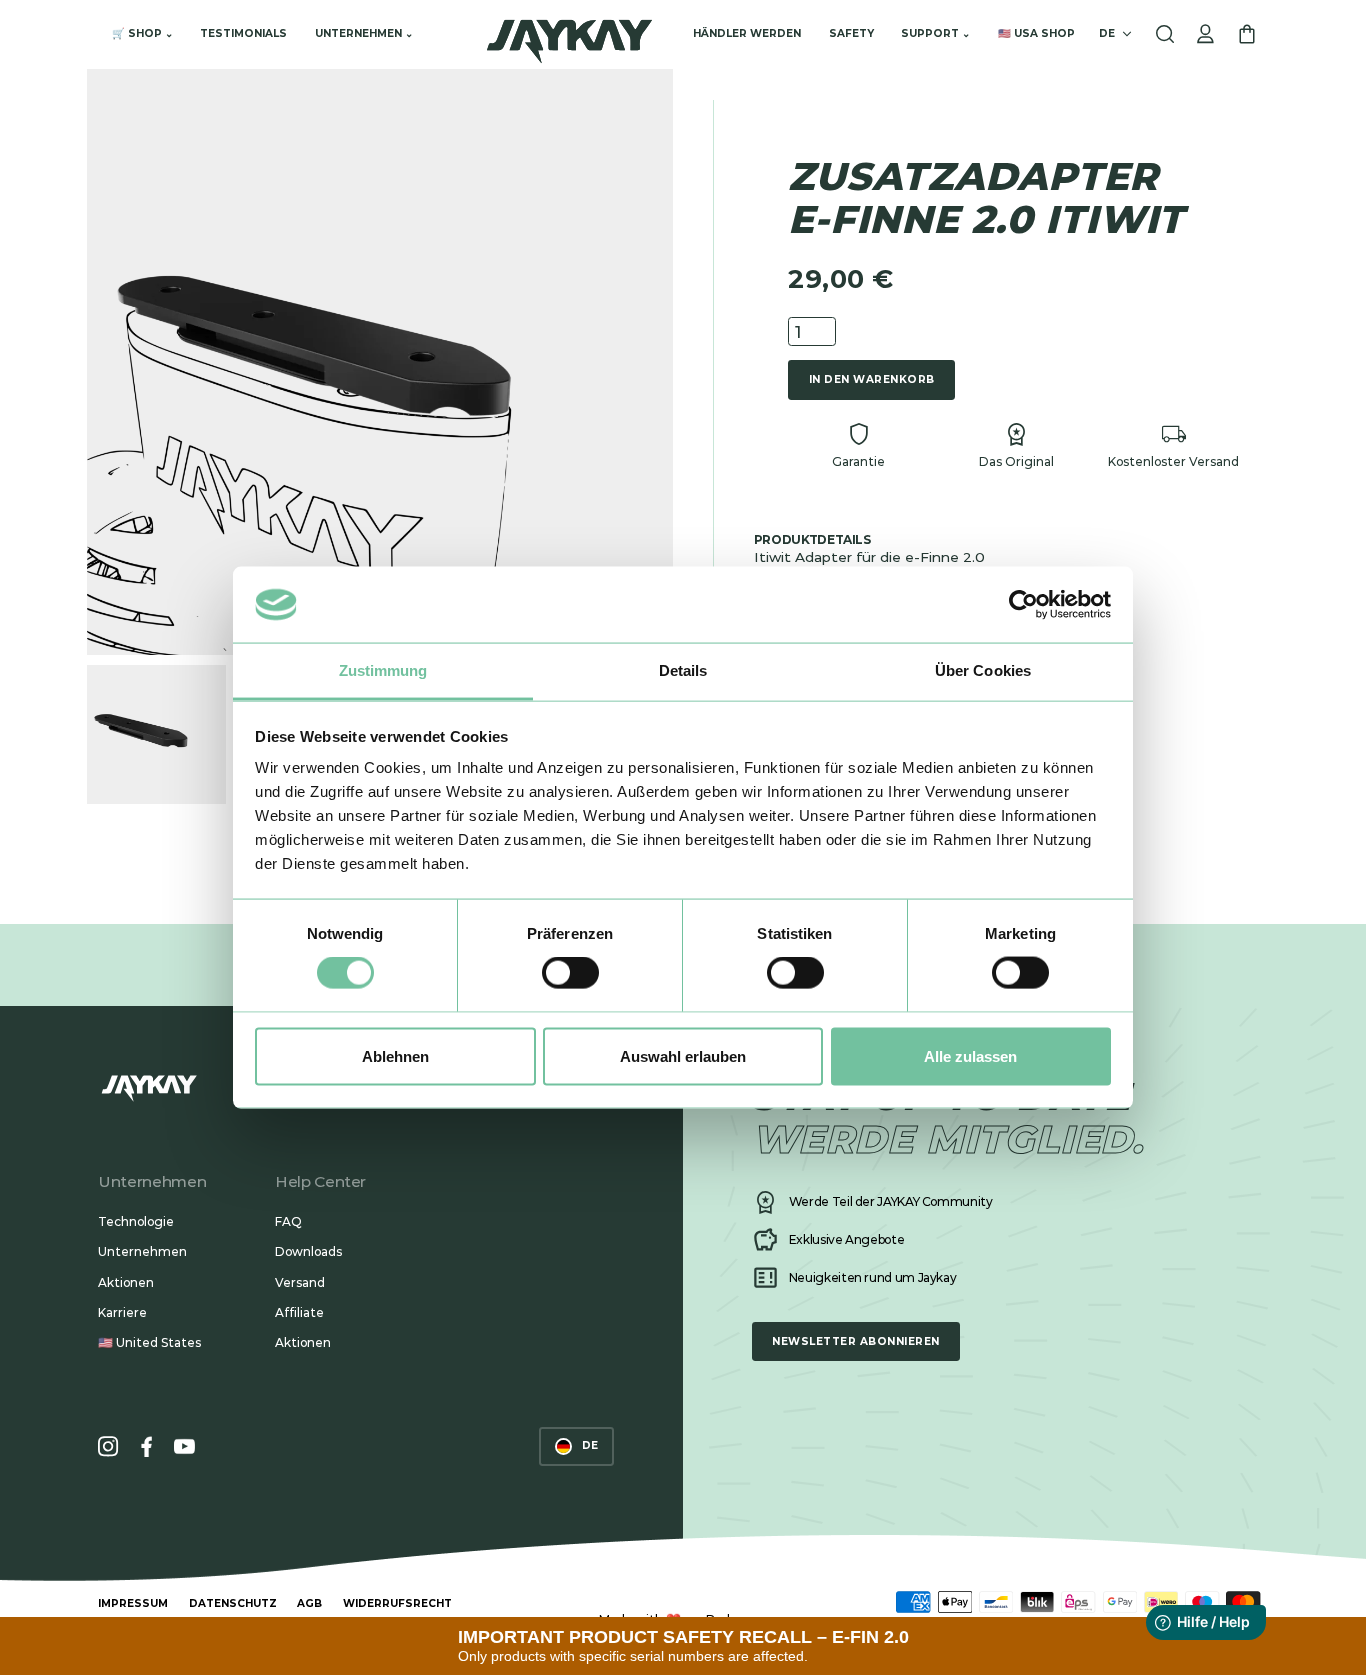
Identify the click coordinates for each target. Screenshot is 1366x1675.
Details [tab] (683, 670)
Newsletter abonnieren (855, 1341)
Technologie (136, 1221)
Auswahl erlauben (683, 1055)
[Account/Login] (1205, 34)
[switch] (570, 973)
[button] (142, 34)
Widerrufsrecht (397, 1603)
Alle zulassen (970, 1055)
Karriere (122, 1312)
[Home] (569, 34)
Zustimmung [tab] (383, 670)
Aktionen (126, 1282)
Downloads (308, 1251)
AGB (309, 1603)
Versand (300, 1282)
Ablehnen (395, 1055)
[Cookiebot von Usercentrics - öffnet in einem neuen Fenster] (1023, 604)
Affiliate (299, 1312)
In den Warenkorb (872, 379)
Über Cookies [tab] (983, 670)
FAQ (288, 1221)
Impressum (133, 1603)
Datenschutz (233, 1603)
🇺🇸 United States (149, 1342)
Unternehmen (142, 1251)
